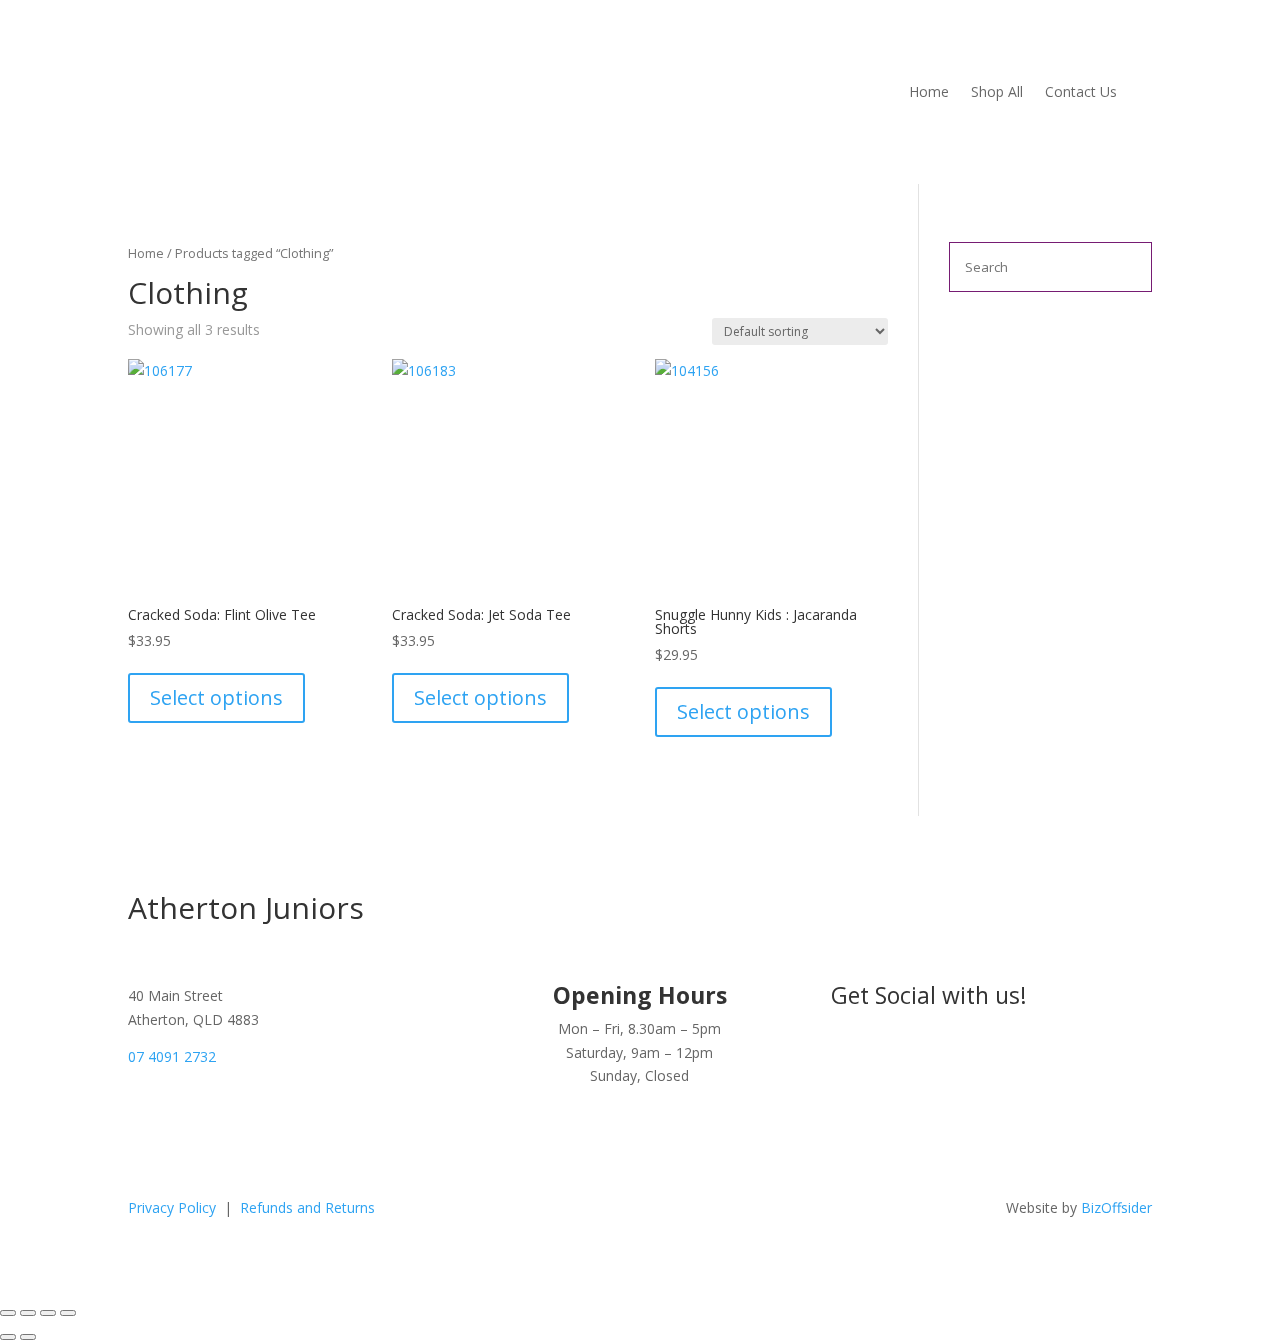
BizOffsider (1116, 1207)
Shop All (997, 93)
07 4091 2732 (172, 1056)
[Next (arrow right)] (28, 1337)
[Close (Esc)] (68, 1313)
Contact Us (1081, 93)
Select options (216, 697)
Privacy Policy (174, 1207)
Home (929, 93)
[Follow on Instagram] (1136, 1048)
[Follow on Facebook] (1096, 1048)
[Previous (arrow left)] (8, 1337)
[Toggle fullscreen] (28, 1313)
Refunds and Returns (307, 1207)
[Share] (48, 1313)
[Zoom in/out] (8, 1313)
